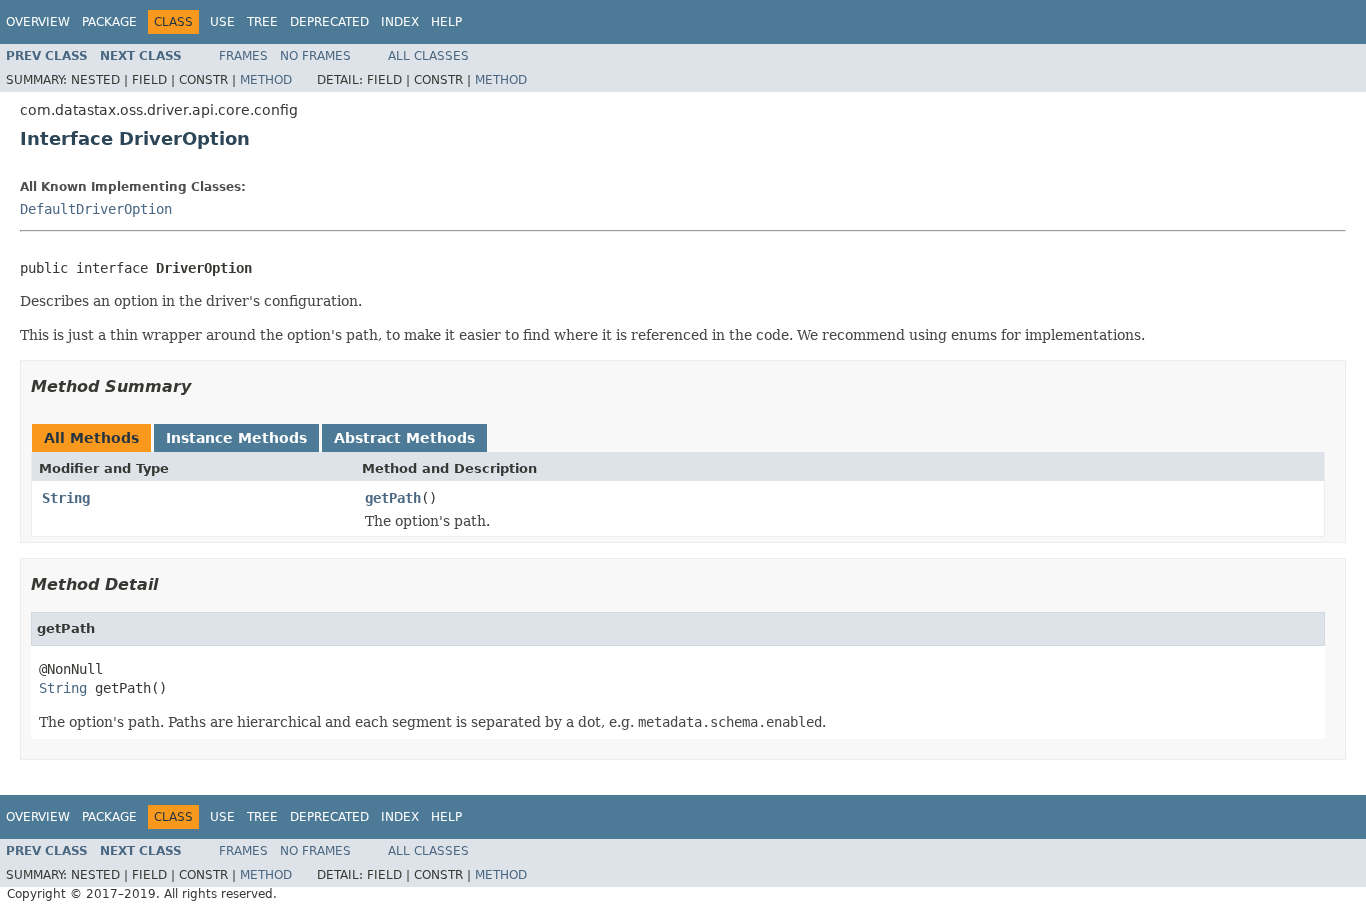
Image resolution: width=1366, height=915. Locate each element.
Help (446, 22)
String (66, 498)
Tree (262, 22)
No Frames (315, 56)
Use (222, 22)
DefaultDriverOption (96, 209)
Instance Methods (236, 438)
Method (266, 80)
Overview (38, 22)
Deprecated (329, 22)
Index (400, 22)
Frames (243, 56)
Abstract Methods (404, 438)
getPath (393, 498)
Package (109, 22)
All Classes (428, 56)
